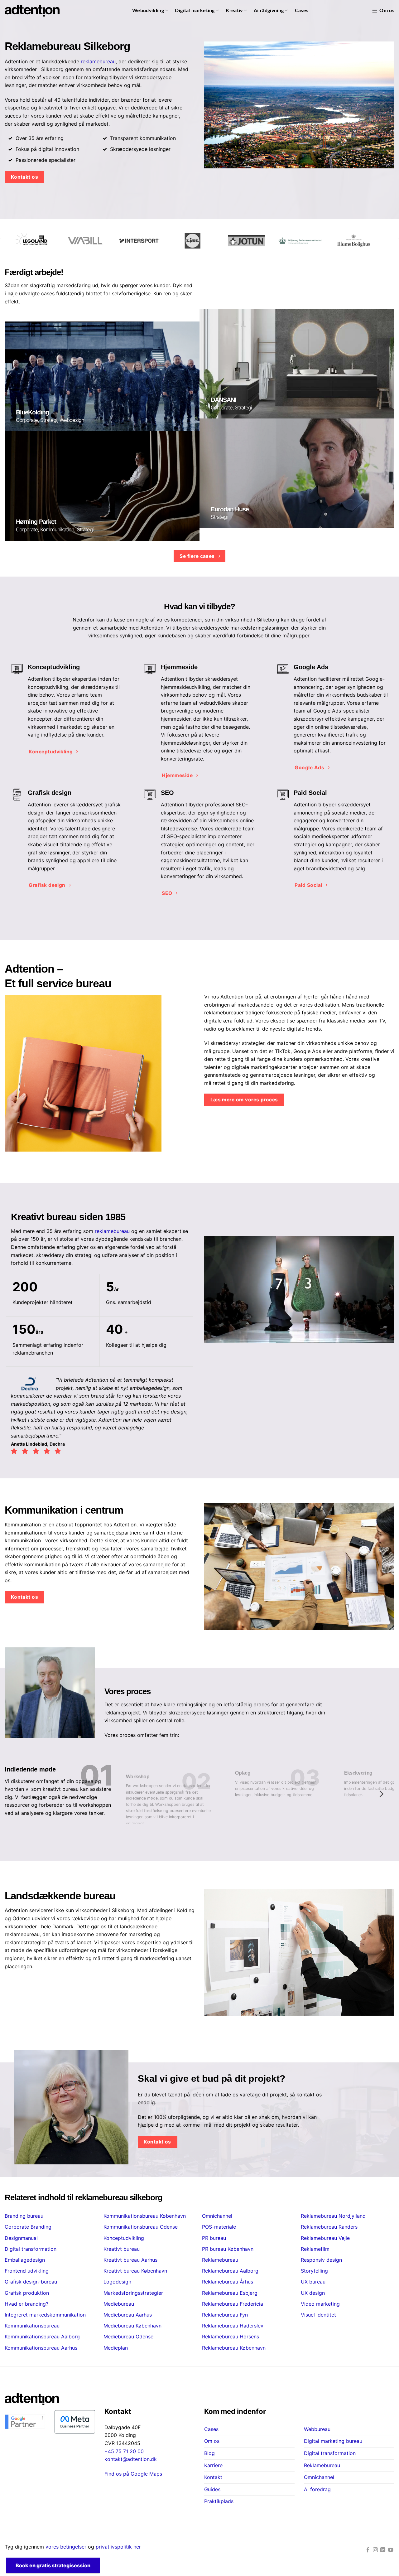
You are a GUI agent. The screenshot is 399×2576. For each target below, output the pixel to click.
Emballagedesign (25, 2260)
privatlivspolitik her (118, 2547)
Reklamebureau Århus (228, 2282)
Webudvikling (148, 11)
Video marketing (320, 2304)
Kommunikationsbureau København (145, 2216)
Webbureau (317, 2429)
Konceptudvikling (124, 2238)
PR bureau (214, 2238)
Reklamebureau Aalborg (230, 2271)
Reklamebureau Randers (329, 2227)
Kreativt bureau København (135, 2271)
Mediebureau (119, 2304)
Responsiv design (321, 2260)
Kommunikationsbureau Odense (141, 2227)
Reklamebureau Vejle (325, 2238)
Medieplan (116, 2348)
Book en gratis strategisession (53, 2565)
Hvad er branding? (26, 2304)
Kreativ (234, 11)
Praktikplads (219, 2501)
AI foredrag (317, 2489)
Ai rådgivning (269, 11)
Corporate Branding (28, 2227)
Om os (387, 11)
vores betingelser (66, 2547)
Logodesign (117, 2282)
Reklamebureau (220, 2260)
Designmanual (21, 2238)
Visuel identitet (318, 2315)
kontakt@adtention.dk (131, 2459)
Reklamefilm (315, 2249)
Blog (209, 2453)
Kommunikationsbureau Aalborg (42, 2337)
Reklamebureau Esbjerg (230, 2293)
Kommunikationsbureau (32, 2326)
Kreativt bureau (122, 2249)
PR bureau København (228, 2249)
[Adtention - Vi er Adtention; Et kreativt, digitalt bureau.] (32, 11)
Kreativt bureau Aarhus (130, 2260)
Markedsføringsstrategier (133, 2293)
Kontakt (213, 2477)
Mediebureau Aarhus (128, 2315)
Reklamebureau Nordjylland (333, 2216)
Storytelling (314, 2271)
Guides (212, 2489)
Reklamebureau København (234, 2348)
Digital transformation (31, 2249)
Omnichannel (217, 2216)
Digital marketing (195, 11)
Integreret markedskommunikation (45, 2315)
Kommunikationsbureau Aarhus (41, 2348)
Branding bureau (24, 2216)
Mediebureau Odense (128, 2337)
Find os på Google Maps (133, 2474)
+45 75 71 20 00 (124, 2451)
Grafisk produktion (27, 2293)
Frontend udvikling (27, 2271)
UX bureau (313, 2282)
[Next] (381, 1794)
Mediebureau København (132, 2326)
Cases (302, 11)
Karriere (213, 2465)
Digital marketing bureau (333, 2441)
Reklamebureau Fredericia (233, 2304)
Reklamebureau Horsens (231, 2337)
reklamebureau (98, 61)
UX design (313, 2293)
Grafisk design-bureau (31, 2282)
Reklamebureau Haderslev (233, 2326)
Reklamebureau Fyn (225, 2315)
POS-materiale (219, 2227)
